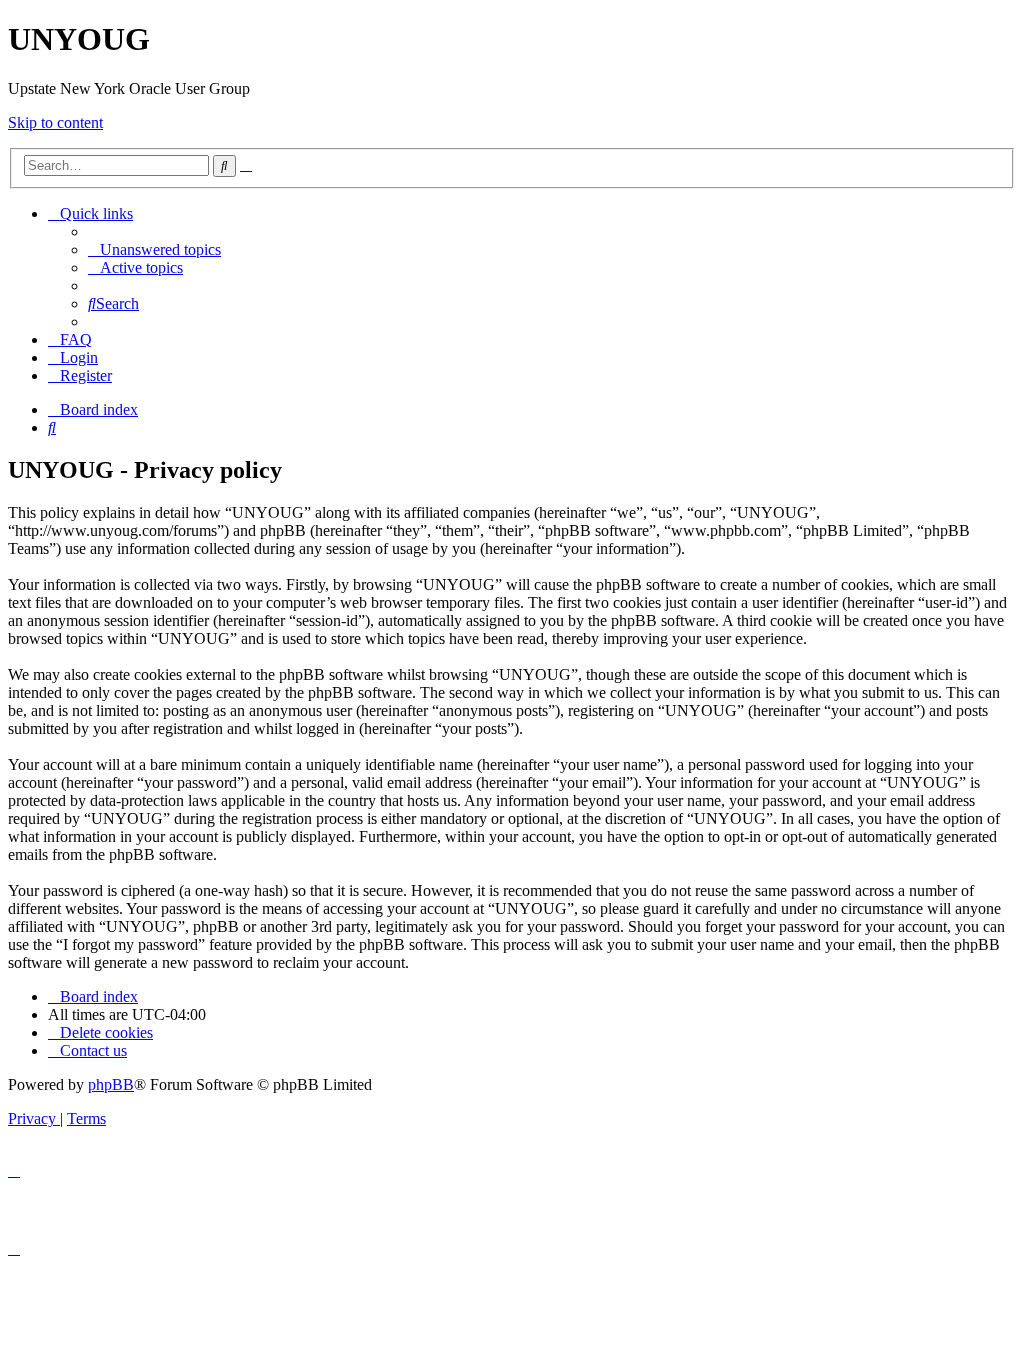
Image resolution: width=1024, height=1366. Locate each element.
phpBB (111, 1084)
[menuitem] (154, 249)
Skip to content (55, 122)
